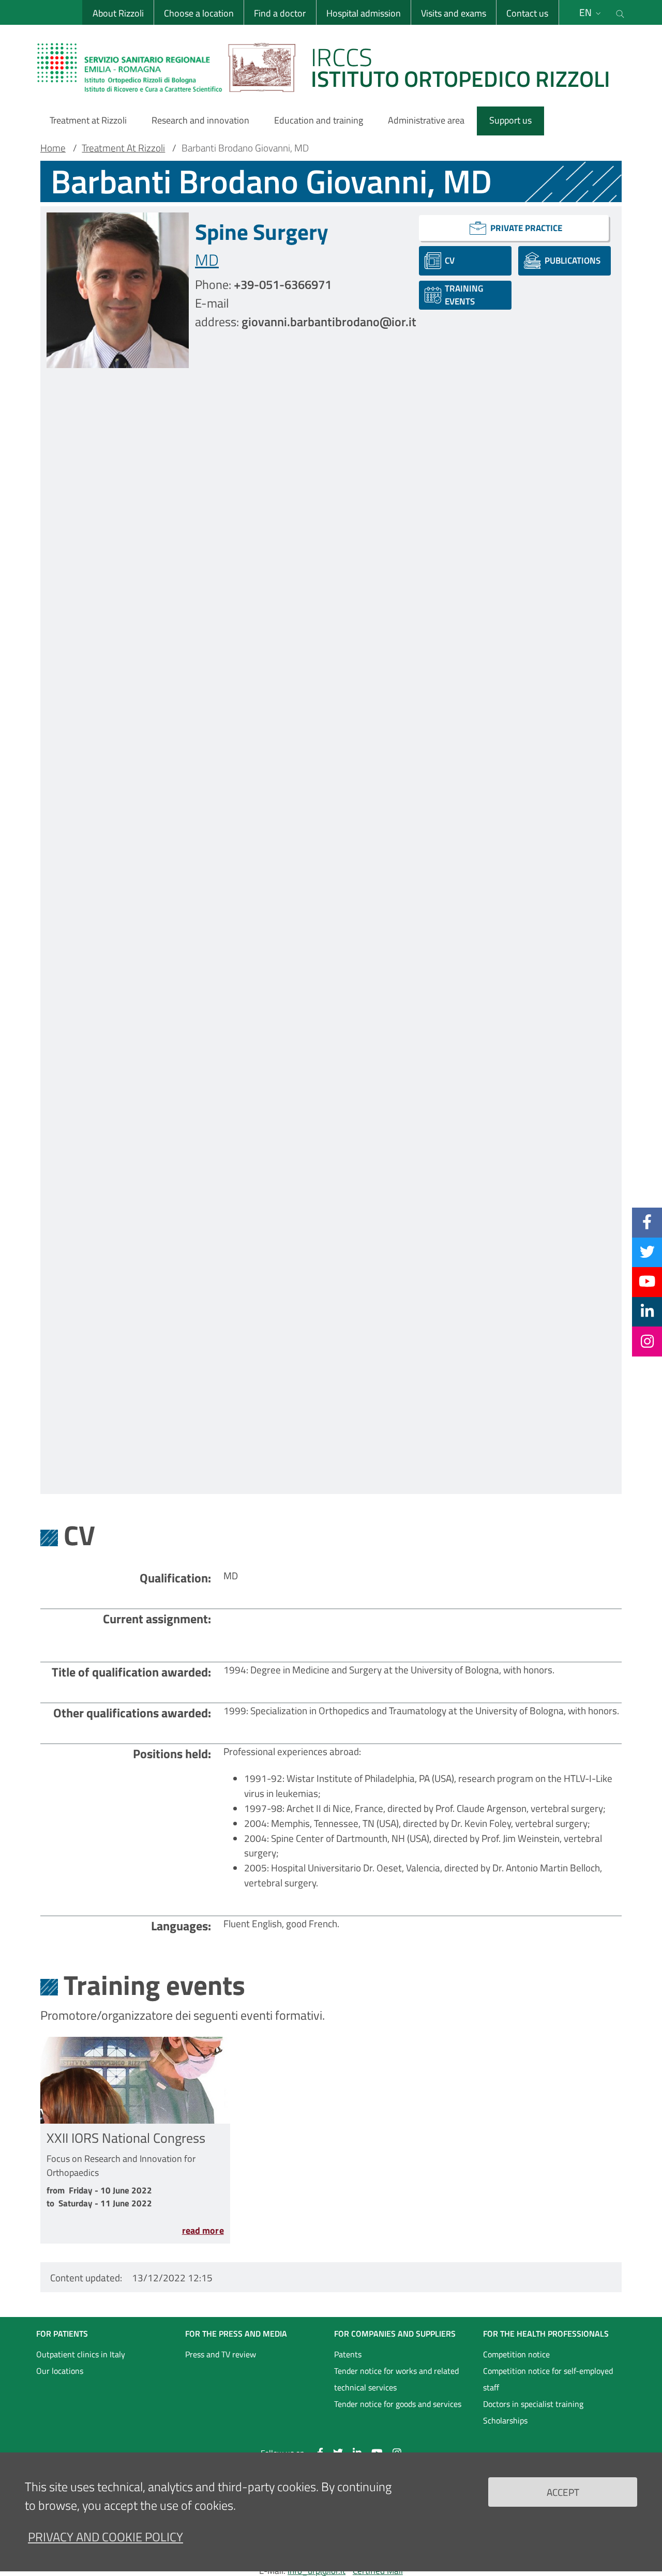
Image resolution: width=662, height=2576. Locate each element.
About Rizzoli (118, 13)
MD (207, 260)
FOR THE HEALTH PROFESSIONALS (546, 2334)
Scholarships (505, 2420)
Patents (348, 2354)
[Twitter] (647, 1252)
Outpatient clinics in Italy (81, 2354)
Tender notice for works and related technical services (396, 2379)
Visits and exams (454, 13)
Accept (563, 2491)
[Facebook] (647, 1222)
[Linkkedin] (647, 1311)
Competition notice (516, 2354)
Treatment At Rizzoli (123, 148)
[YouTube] (647, 1282)
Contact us (527, 13)
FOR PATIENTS (62, 2334)
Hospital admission (364, 13)
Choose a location (199, 13)
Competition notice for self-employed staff (548, 2379)
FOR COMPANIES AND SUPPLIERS (395, 2334)
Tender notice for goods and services (398, 2404)
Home (53, 148)
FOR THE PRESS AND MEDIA (236, 2334)
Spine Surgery (262, 232)
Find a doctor (280, 13)
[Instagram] (647, 1341)
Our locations (60, 2371)
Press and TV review (221, 2354)
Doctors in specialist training (533, 2404)
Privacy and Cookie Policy (106, 2537)
